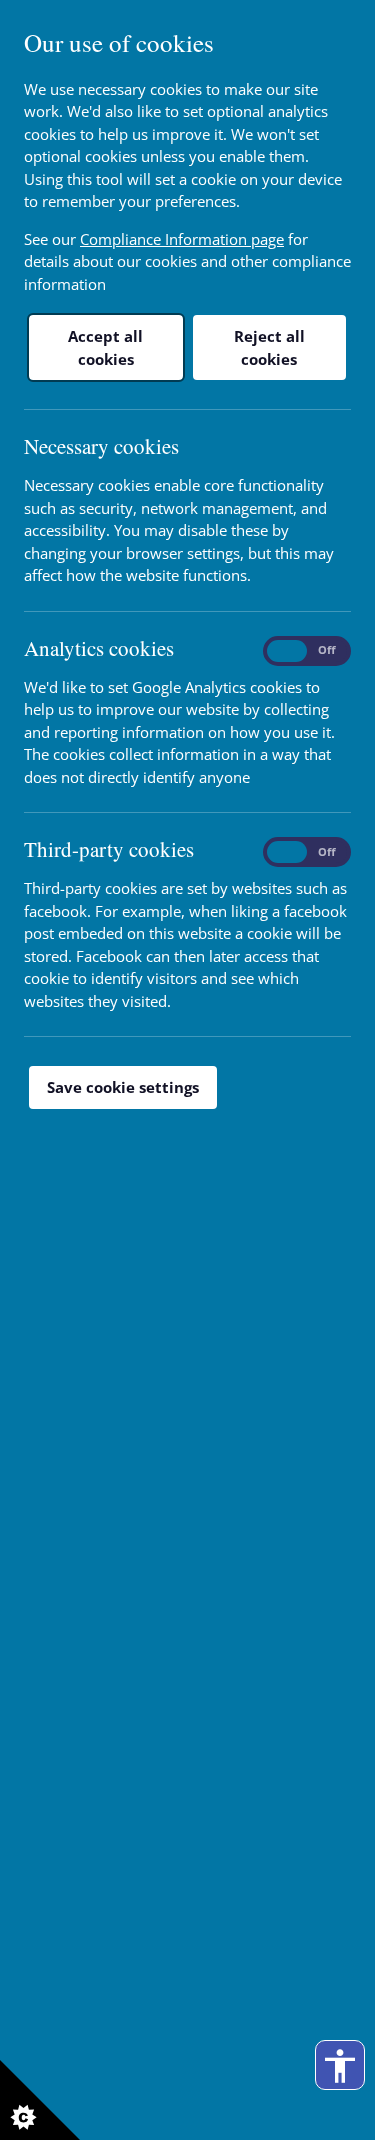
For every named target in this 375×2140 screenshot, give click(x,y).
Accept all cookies (105, 347)
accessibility (340, 2066)
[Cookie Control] (40, 2100)
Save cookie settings (123, 1087)
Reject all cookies (269, 347)
